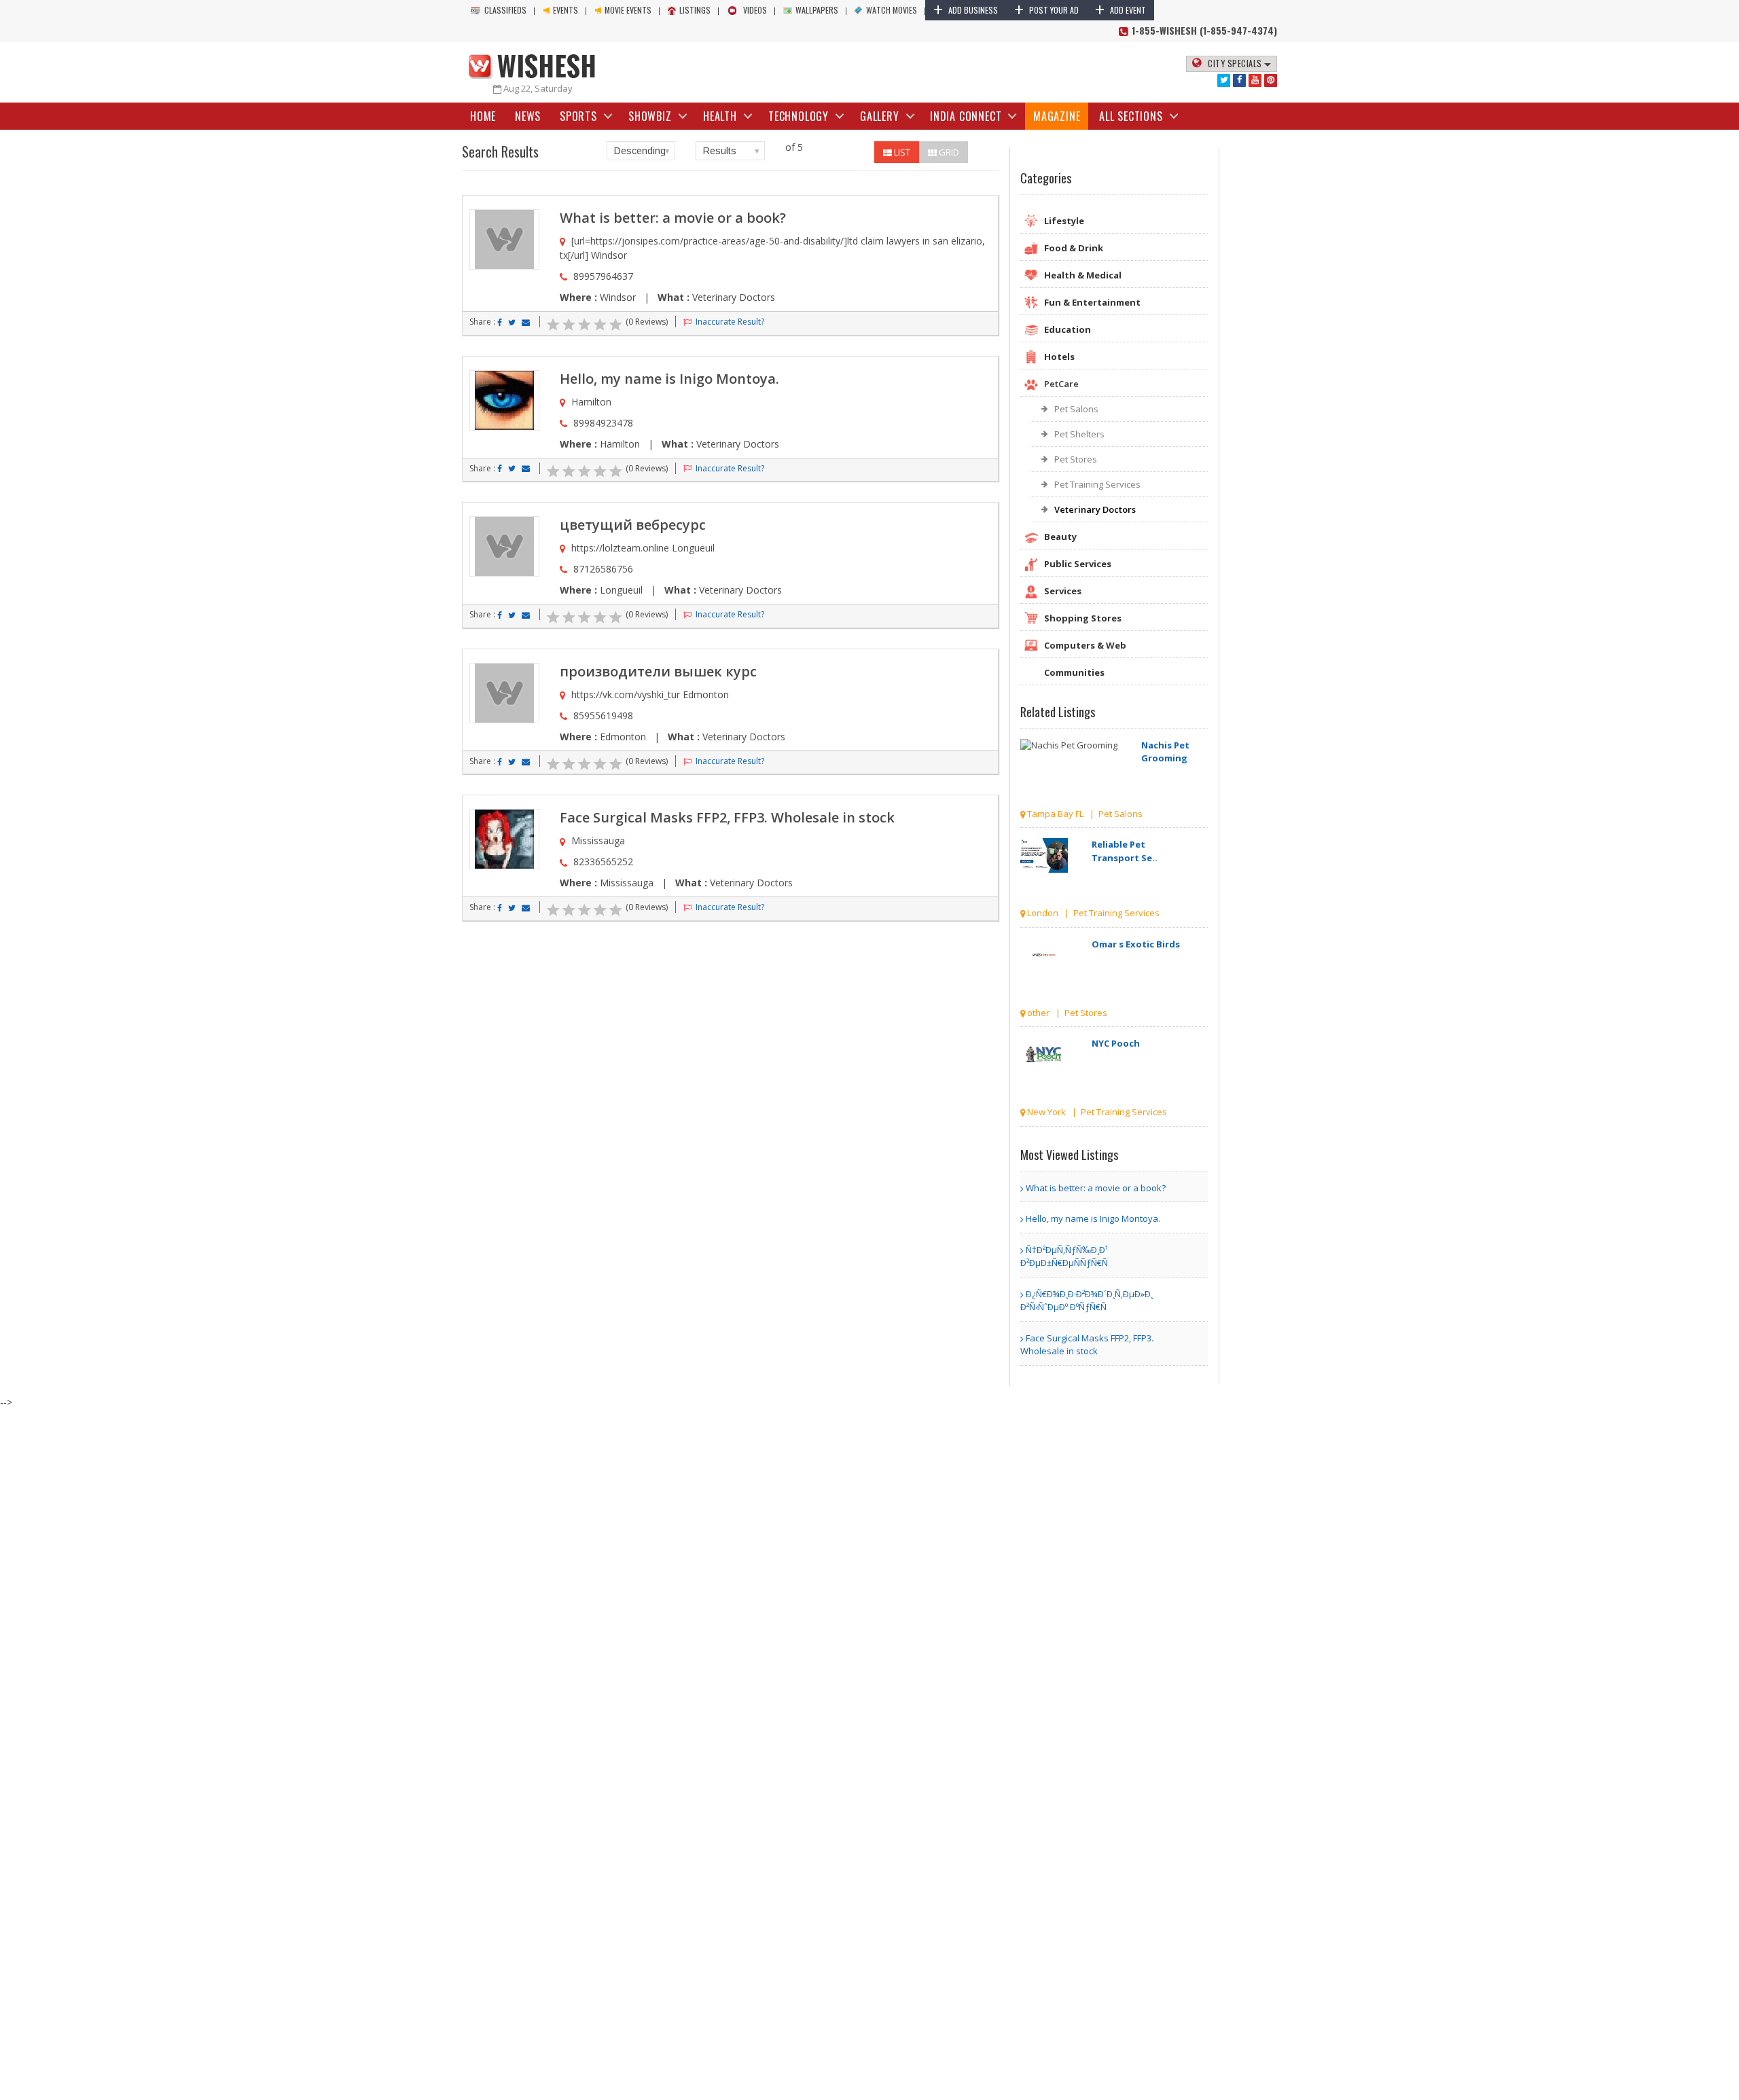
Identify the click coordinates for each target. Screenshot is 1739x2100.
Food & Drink (1074, 248)
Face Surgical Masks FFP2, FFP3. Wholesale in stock (727, 817)
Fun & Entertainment (1092, 302)
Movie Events (628, 10)
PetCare (1061, 384)
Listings (695, 10)
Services (1063, 591)
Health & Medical (1083, 275)
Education (1068, 329)
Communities (1074, 672)
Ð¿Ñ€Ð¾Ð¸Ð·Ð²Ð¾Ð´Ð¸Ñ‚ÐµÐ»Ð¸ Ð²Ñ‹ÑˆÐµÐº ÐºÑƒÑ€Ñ (1087, 1301)
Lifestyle (1064, 221)
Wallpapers (817, 10)
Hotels (1059, 357)
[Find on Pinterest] (1271, 80)
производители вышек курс (658, 671)
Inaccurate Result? (729, 322)
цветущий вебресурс (633, 525)
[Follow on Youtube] (1255, 80)
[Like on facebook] (1239, 80)
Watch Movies (892, 10)
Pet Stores (1076, 459)
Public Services (1078, 564)
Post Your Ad (1046, 10)
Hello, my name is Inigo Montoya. (669, 379)
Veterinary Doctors (1095, 509)
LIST (901, 152)
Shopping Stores (1083, 618)
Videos (755, 10)
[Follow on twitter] (1224, 80)
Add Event (1121, 10)
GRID (948, 152)
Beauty (1060, 537)
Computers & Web (1085, 645)
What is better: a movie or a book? (673, 218)
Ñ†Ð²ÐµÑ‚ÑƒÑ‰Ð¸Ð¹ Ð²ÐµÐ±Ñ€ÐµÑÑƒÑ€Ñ (1064, 1256)
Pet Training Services (1097, 484)
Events (566, 10)
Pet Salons (1076, 409)
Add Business (966, 10)
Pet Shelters (1079, 434)
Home (483, 116)
